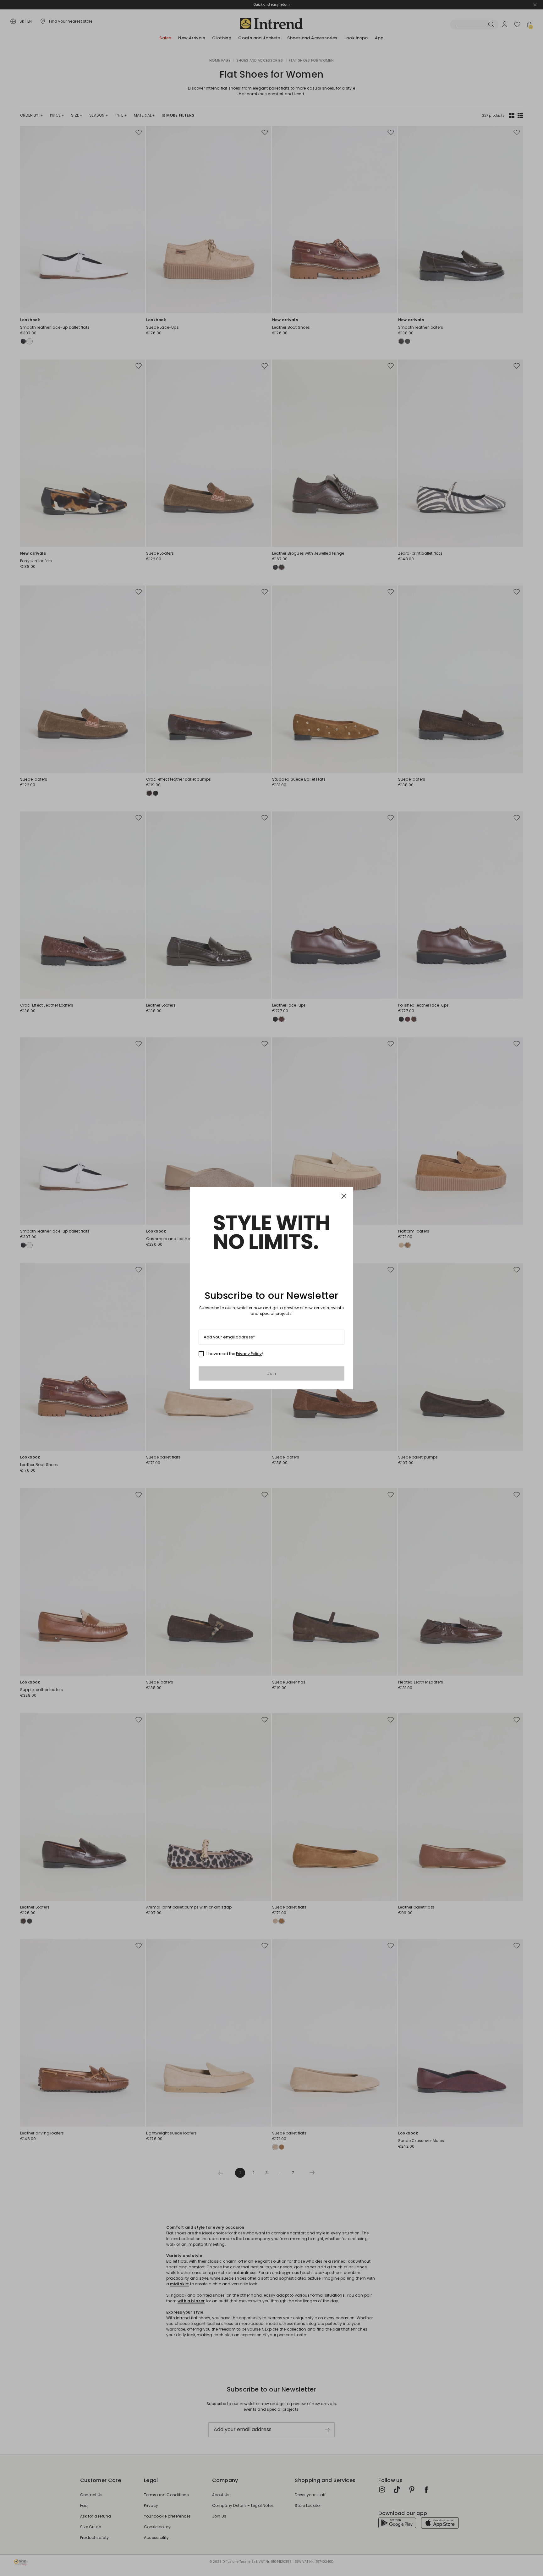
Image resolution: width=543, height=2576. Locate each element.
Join (272, 1373)
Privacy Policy (249, 1354)
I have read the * (235, 1354)
